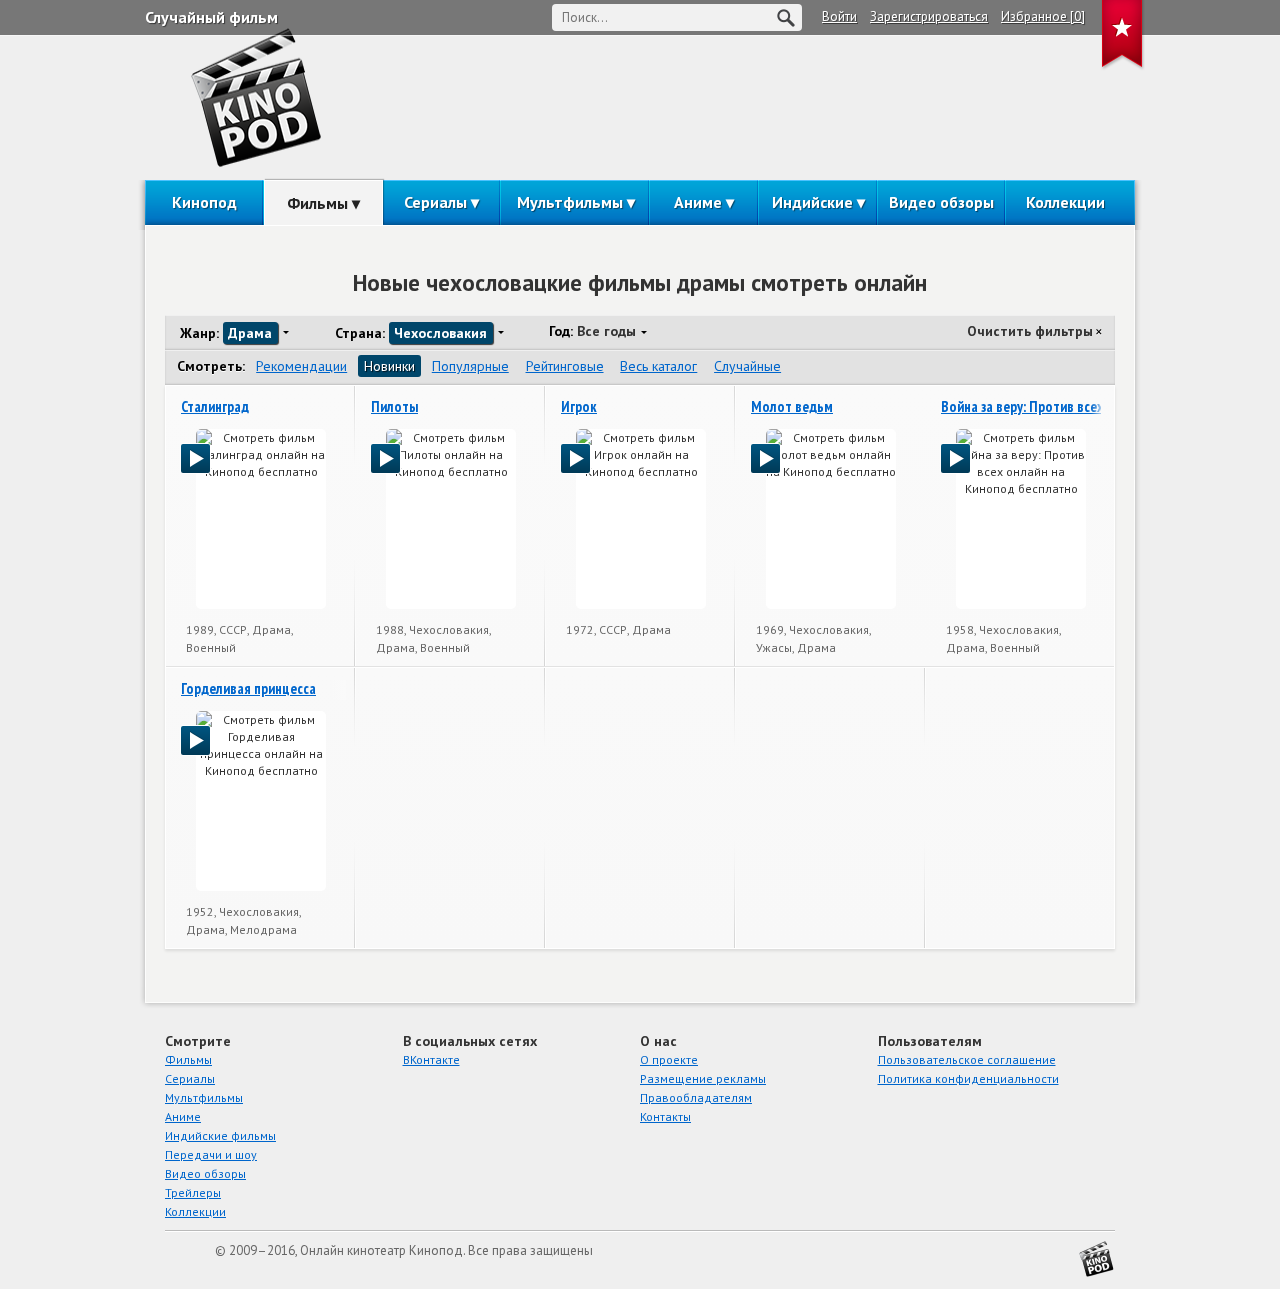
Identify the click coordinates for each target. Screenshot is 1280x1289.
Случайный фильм (211, 17)
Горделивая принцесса (248, 688)
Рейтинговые (565, 366)
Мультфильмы (570, 202)
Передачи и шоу (211, 1154)
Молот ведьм (792, 406)
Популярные (470, 366)
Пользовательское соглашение (967, 1059)
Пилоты (394, 406)
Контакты (665, 1116)
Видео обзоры (941, 202)
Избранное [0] (1043, 16)
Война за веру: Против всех (1022, 406)
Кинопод (204, 202)
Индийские (812, 202)
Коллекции (1065, 202)
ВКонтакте (431, 1059)
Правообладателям (696, 1097)
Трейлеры (193, 1192)
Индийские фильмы (220, 1135)
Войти (839, 16)
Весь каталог (658, 366)
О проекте (669, 1059)
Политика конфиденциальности (968, 1078)
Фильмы (317, 203)
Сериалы (435, 202)
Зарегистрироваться (929, 16)
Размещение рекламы (703, 1078)
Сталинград (215, 406)
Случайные (747, 366)
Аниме (698, 202)
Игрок (579, 406)
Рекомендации (301, 366)
